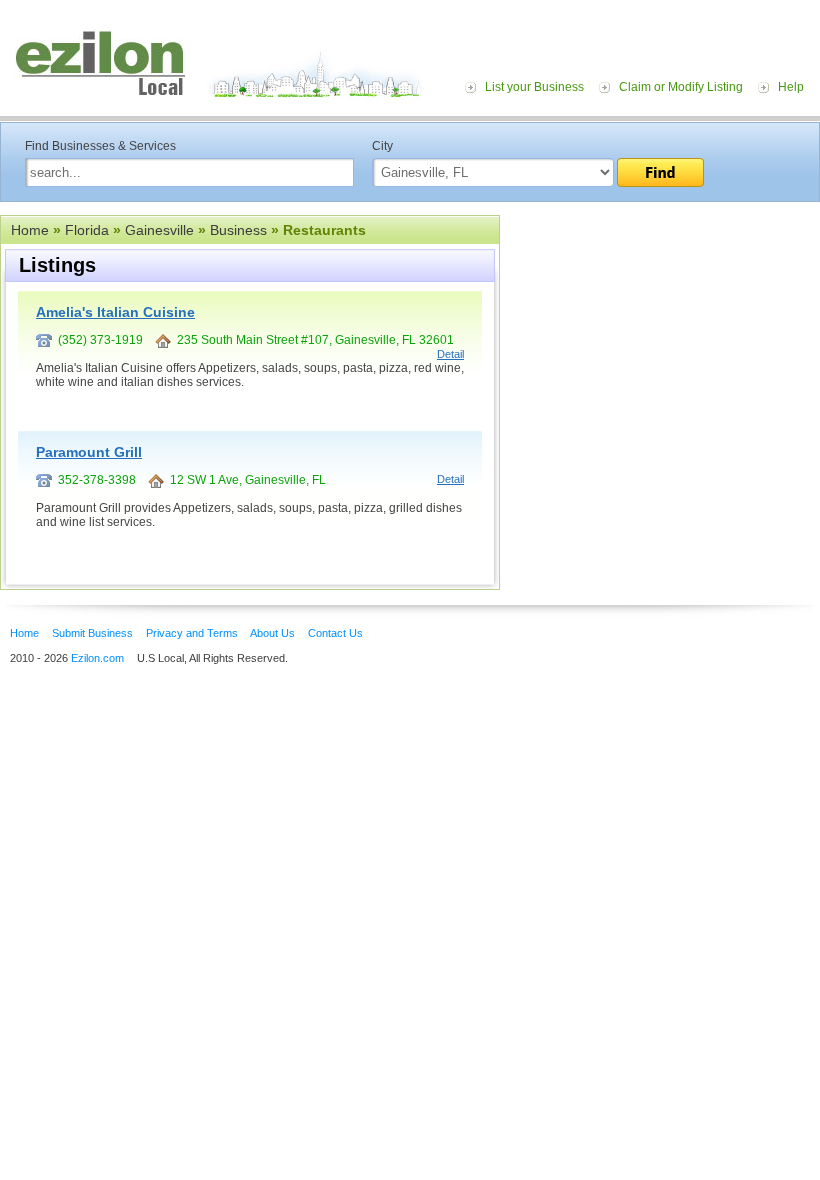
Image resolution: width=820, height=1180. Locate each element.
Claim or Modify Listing (681, 87)
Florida (87, 230)
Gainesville (159, 230)
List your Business (534, 87)
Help (791, 87)
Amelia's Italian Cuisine (115, 312)
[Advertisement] (660, 338)
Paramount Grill (89, 452)
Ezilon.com (97, 658)
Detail (450, 354)
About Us (272, 633)
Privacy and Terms (192, 633)
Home (30, 230)
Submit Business (92, 633)
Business (238, 230)
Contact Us (335, 633)
